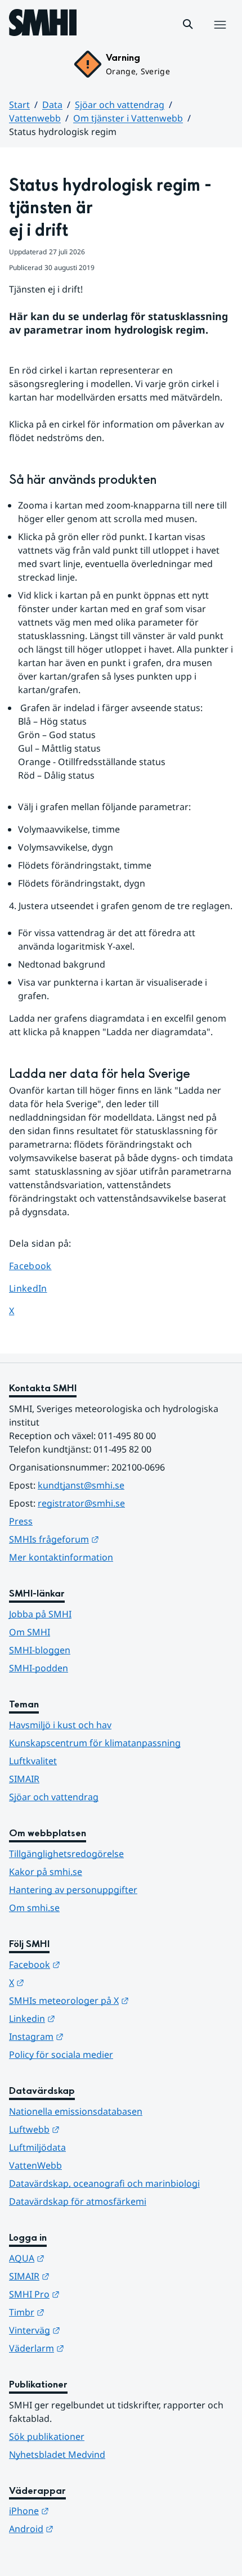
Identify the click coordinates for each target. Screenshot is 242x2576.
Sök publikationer (47, 2436)
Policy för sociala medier (61, 2054)
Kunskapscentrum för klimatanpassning (95, 1743)
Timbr (82, 2312)
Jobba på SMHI (40, 1614)
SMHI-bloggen (40, 1650)
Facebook (39, 1265)
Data (52, 105)
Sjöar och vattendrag (120, 105)
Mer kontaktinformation (61, 1557)
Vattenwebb (35, 118)
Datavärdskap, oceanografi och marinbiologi (104, 2183)
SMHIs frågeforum (109, 1539)
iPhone (84, 2510)
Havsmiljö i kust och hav (60, 1725)
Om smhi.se (34, 1908)
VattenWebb (35, 2165)
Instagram (91, 2036)
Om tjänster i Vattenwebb (128, 118)
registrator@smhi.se (81, 1503)
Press (21, 1521)
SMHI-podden (39, 1668)
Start (19, 105)
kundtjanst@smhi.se (81, 1485)
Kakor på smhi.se (46, 1872)
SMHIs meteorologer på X (121, 2000)
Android (86, 2528)
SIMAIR (24, 1779)
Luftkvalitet (33, 1761)
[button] (188, 24)
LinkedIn (39, 1288)
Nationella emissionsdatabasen (76, 2111)
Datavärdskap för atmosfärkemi (78, 2201)
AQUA (82, 2258)
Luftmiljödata (37, 2147)
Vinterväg (90, 2330)
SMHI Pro (89, 2294)
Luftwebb (89, 2129)
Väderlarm (92, 2348)
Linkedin (87, 2018)
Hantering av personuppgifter (73, 1890)
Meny (219, 37)
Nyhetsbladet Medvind (57, 2454)
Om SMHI (30, 1632)
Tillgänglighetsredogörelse (66, 1854)
